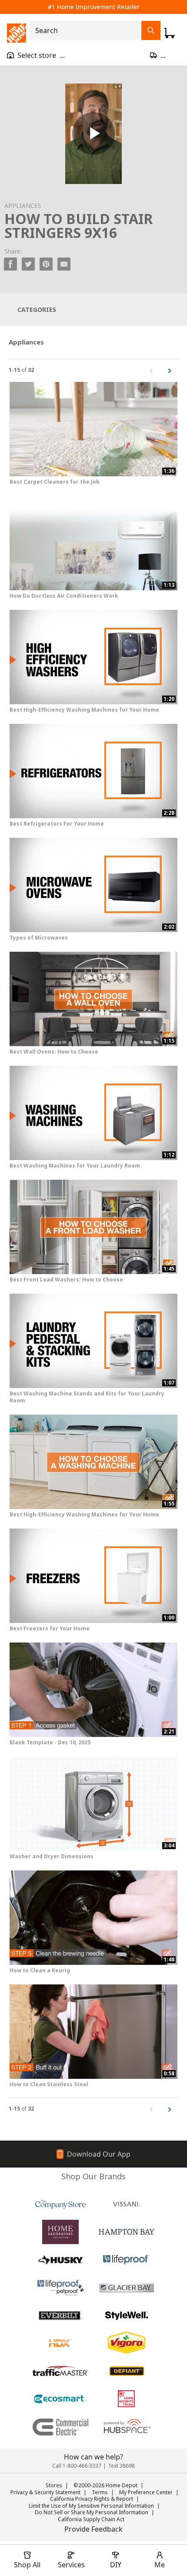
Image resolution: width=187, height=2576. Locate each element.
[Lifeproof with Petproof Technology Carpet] (60, 2288)
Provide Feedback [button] (93, 2529)
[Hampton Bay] (127, 2232)
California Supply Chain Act (91, 2519)
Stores (54, 2485)
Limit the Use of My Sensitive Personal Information (91, 2506)
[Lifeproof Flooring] (127, 2260)
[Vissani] (127, 2204)
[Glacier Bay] (127, 2288)
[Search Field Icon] (151, 30)
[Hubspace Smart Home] (127, 2427)
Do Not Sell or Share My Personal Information (92, 2512)
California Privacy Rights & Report (92, 2499)
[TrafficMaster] (60, 2371)
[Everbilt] (60, 2315)
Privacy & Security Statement (45, 2492)
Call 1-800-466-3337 (77, 2466)
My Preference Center (146, 2492)
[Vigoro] (127, 2343)
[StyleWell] (127, 2315)
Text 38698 (121, 2466)
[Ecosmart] (60, 2399)
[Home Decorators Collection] (60, 2232)
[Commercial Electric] (60, 2427)
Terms (100, 2492)
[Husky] (60, 2260)
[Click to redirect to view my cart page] (170, 33)
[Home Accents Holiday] (127, 2399)
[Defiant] (127, 2371)
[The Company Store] (60, 2204)
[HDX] (60, 2343)
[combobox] (88, 30)
